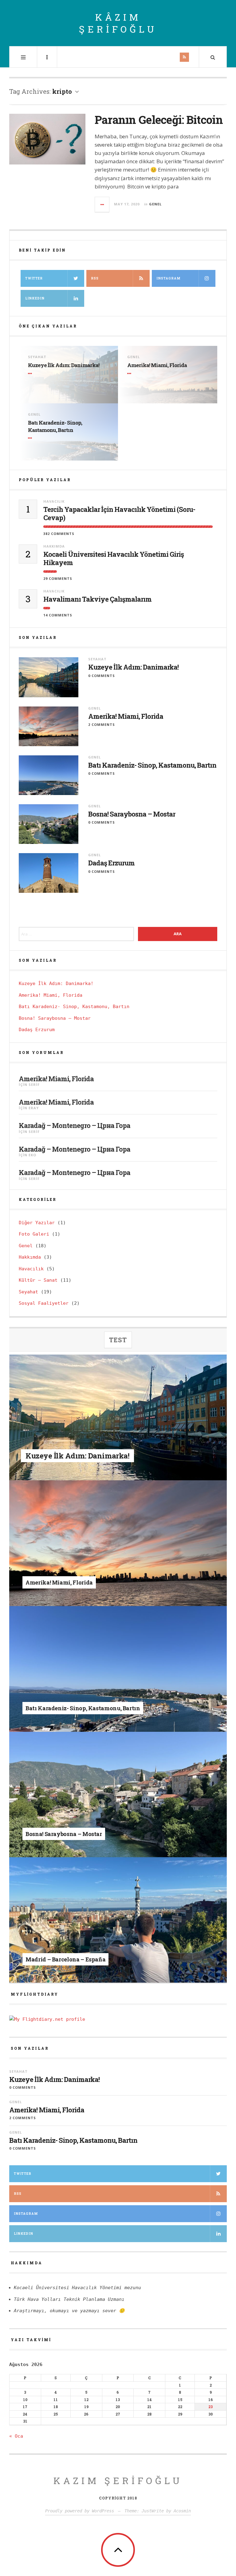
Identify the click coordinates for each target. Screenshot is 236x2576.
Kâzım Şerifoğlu (118, 23)
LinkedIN (35, 298)
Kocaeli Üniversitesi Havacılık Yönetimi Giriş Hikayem (114, 558)
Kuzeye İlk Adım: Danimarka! (64, 365)
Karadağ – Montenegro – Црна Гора (75, 1125)
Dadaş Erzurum (111, 863)
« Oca (16, 2436)
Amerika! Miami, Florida (157, 365)
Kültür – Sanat (38, 1280)
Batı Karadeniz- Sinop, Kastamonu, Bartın (55, 426)
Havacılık (54, 501)
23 (210, 2407)
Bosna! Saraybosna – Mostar (132, 814)
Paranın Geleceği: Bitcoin (159, 120)
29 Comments (58, 578)
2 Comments (102, 724)
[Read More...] (102, 204)
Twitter (34, 278)
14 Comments (58, 615)
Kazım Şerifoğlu (118, 2481)
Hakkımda (54, 546)
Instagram (168, 278)
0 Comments (102, 676)
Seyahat (37, 357)
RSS (95, 278)
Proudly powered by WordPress (80, 2511)
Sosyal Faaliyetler (44, 1303)
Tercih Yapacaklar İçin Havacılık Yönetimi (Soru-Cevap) (119, 514)
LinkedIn (24, 2234)
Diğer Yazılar (37, 1223)
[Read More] (31, 374)
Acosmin (182, 2511)
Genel (155, 204)
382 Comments (59, 534)
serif (34, 1084)
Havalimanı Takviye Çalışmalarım (97, 599)
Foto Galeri (34, 1234)
